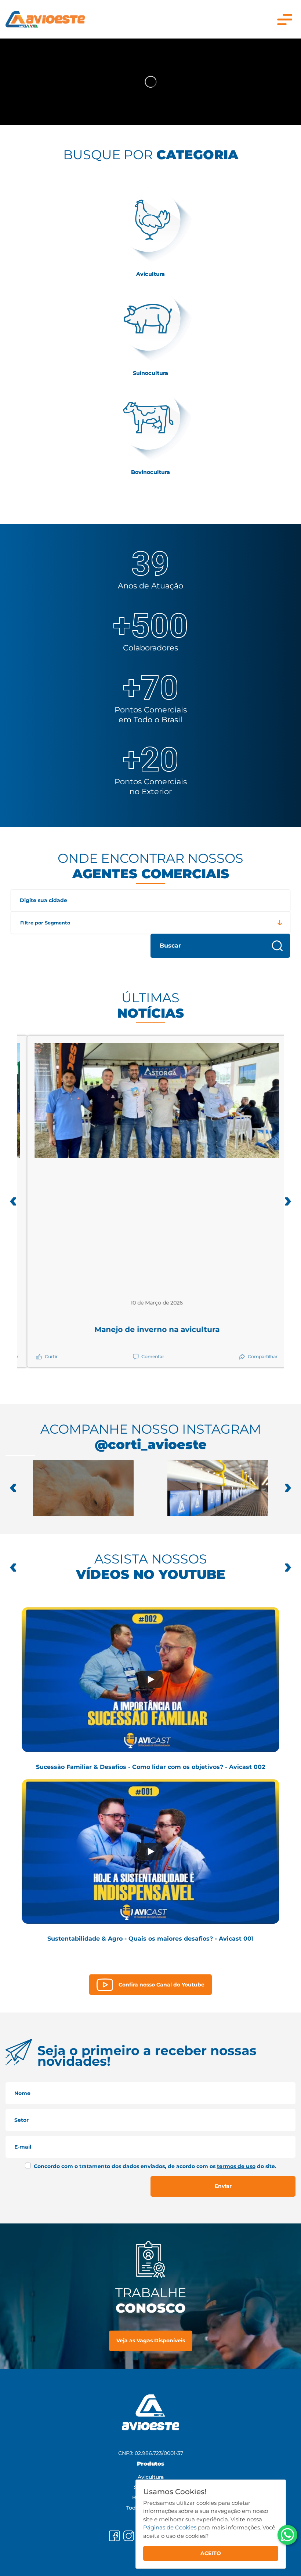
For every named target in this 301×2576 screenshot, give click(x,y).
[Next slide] (288, 1488)
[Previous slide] (13, 1568)
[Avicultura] (150, 225)
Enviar (223, 2186)
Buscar (170, 946)
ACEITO (211, 2553)
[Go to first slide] (288, 1568)
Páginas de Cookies (170, 2527)
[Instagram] (129, 2536)
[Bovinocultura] (150, 423)
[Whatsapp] (287, 2535)
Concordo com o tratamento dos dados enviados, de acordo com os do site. (155, 2166)
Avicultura (151, 2477)
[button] (13, 1201)
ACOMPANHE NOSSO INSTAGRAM (151, 1437)
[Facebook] (114, 2536)
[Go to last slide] (13, 1488)
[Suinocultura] (150, 324)
